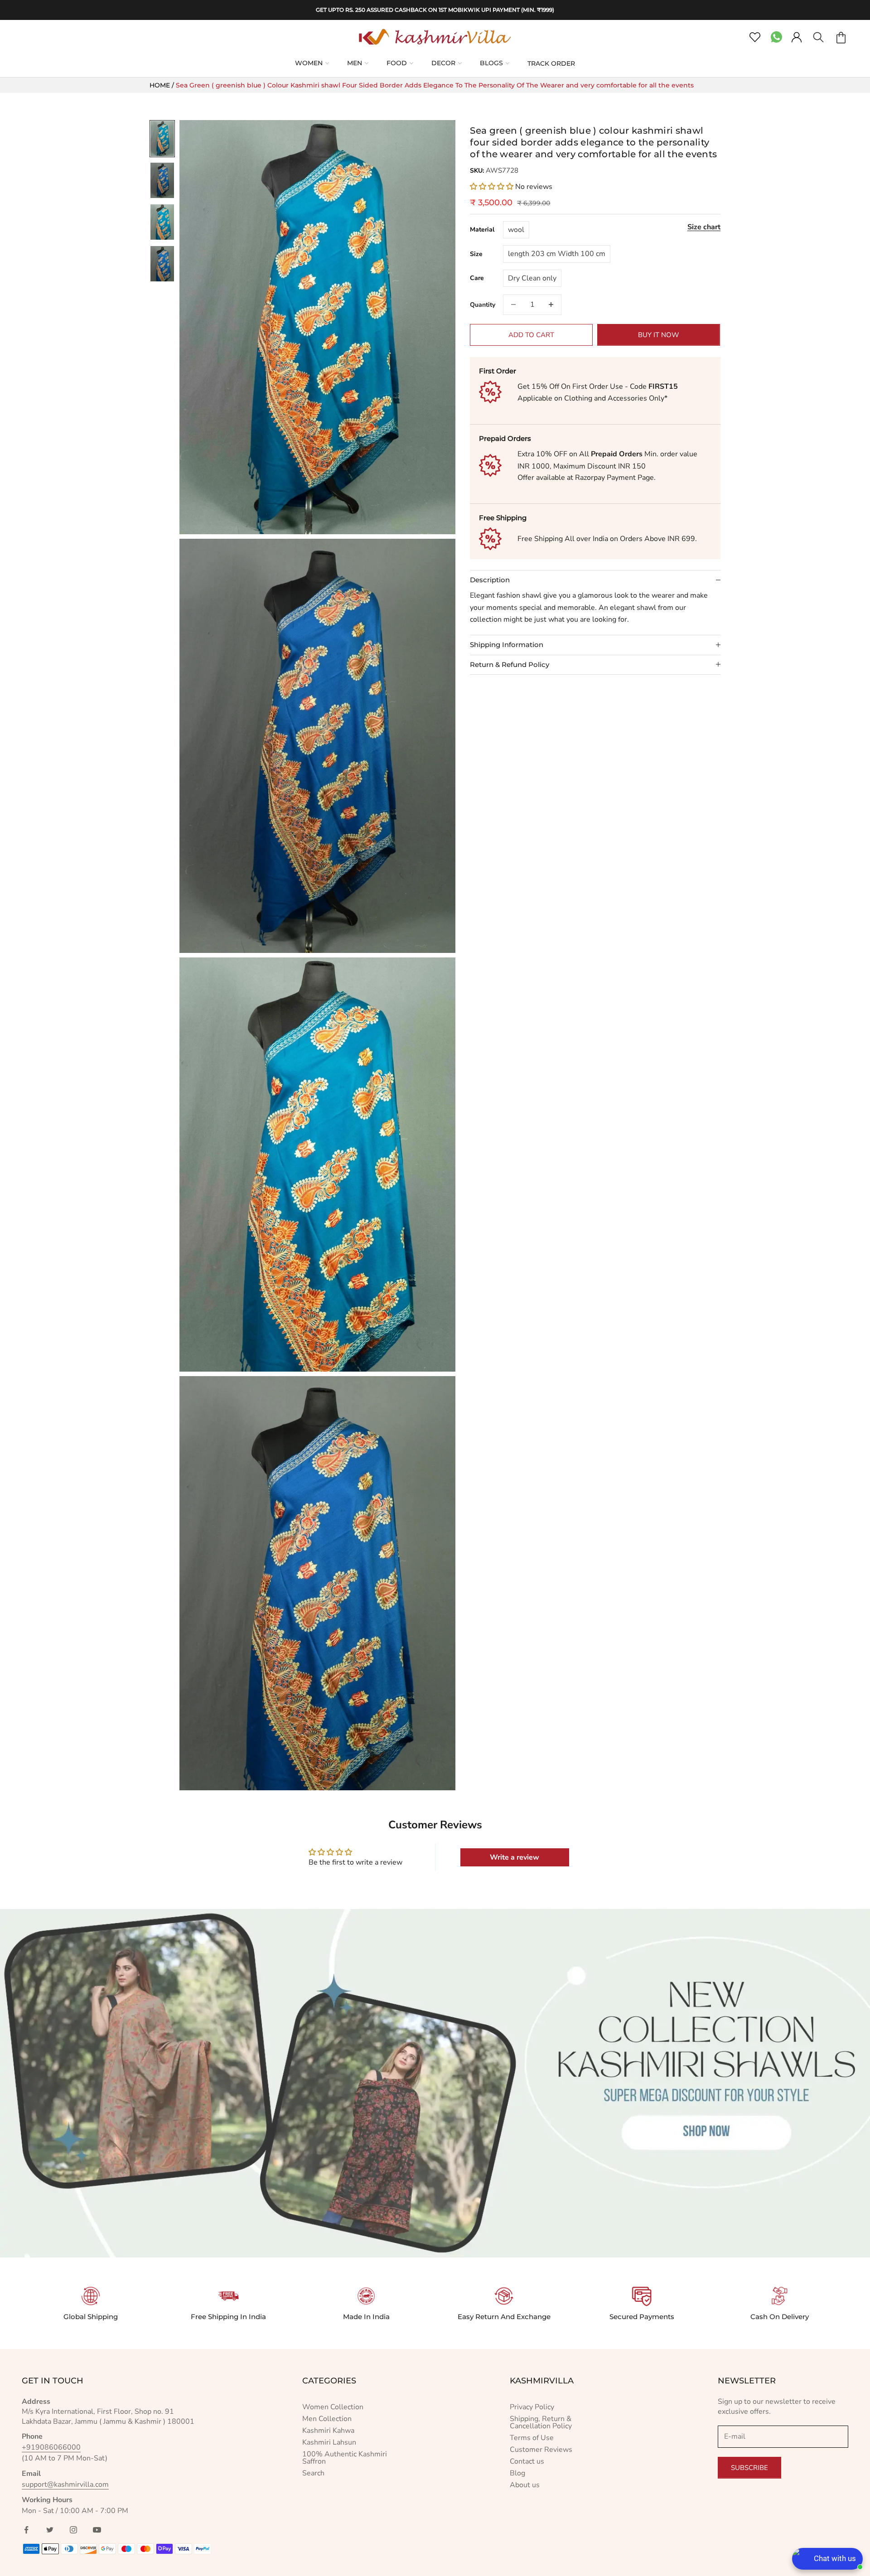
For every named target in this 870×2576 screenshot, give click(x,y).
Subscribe (749, 2468)
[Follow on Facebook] (26, 2530)
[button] (493, 186)
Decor (443, 63)
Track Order (551, 63)
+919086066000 (51, 2447)
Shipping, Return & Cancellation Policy (541, 2422)
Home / (163, 85)
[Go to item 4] (162, 264)
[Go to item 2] (162, 180)
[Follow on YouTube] (97, 2530)
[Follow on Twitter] (50, 2530)
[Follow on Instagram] (73, 2530)
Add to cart (531, 334)
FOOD (397, 63)
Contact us (527, 2461)
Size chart (704, 227)
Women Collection (333, 2407)
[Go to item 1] (162, 139)
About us (525, 2485)
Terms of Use (532, 2438)
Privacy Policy (532, 2407)
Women (309, 63)
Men (355, 63)
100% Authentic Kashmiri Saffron (345, 2458)
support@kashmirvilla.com (65, 2484)
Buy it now (659, 334)
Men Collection (327, 2419)
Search (313, 2473)
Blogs (491, 63)
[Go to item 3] (162, 222)
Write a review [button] (515, 1857)
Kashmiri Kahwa (328, 2431)
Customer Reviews (541, 2450)
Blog (517, 2473)
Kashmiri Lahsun (329, 2442)
